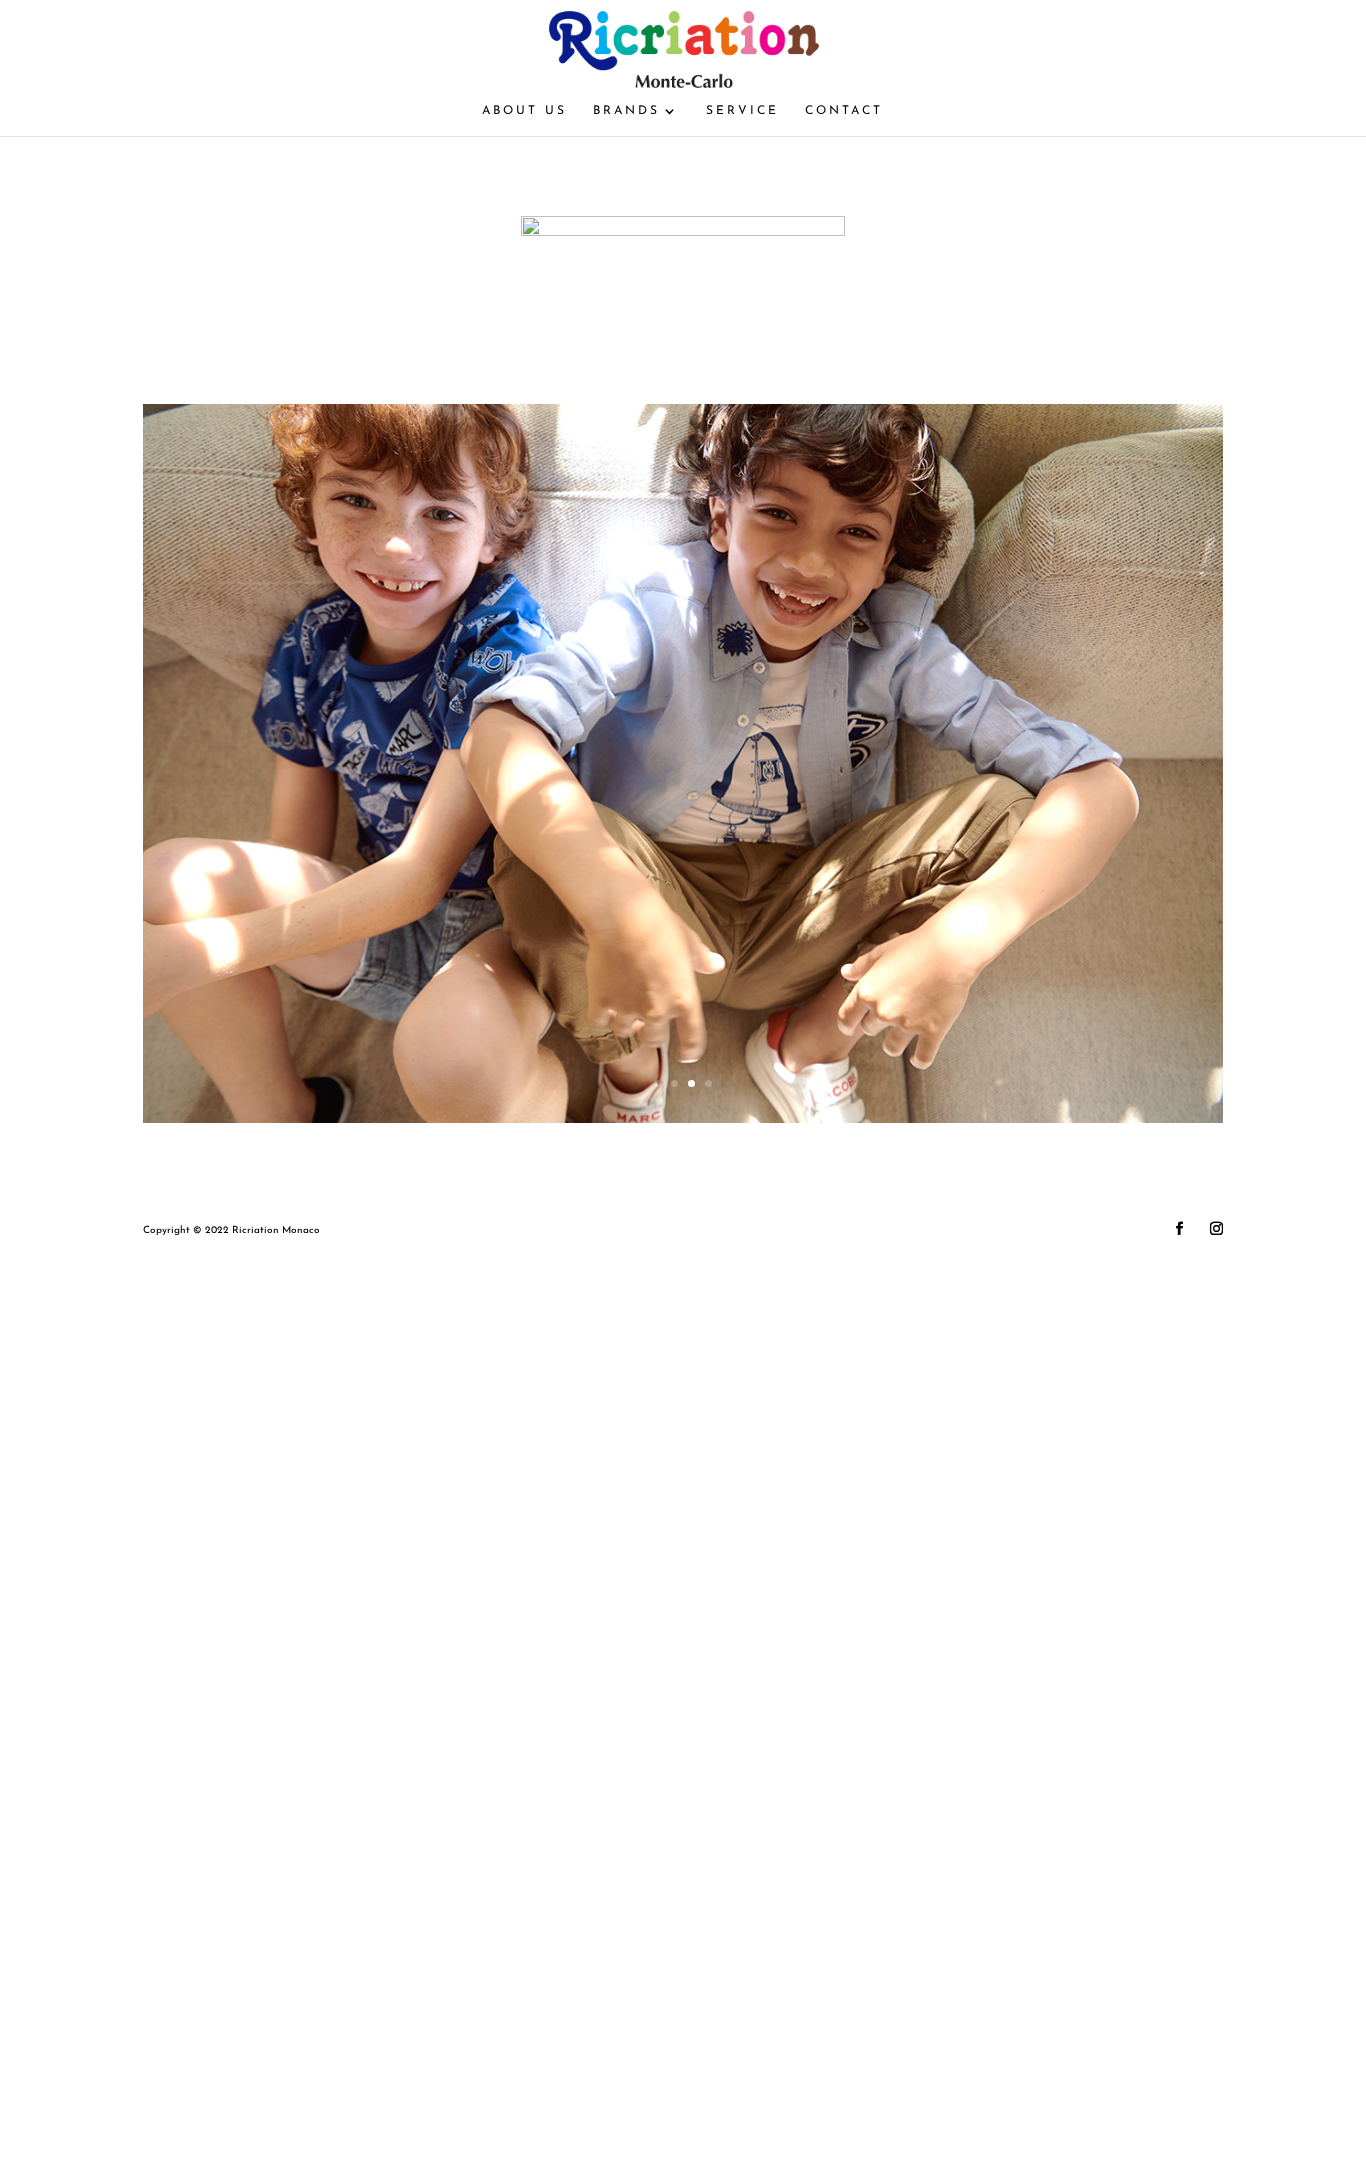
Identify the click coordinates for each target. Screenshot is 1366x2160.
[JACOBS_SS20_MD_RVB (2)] (683, 1119)
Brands (626, 111)
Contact (844, 111)
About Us (524, 111)
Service (742, 111)
